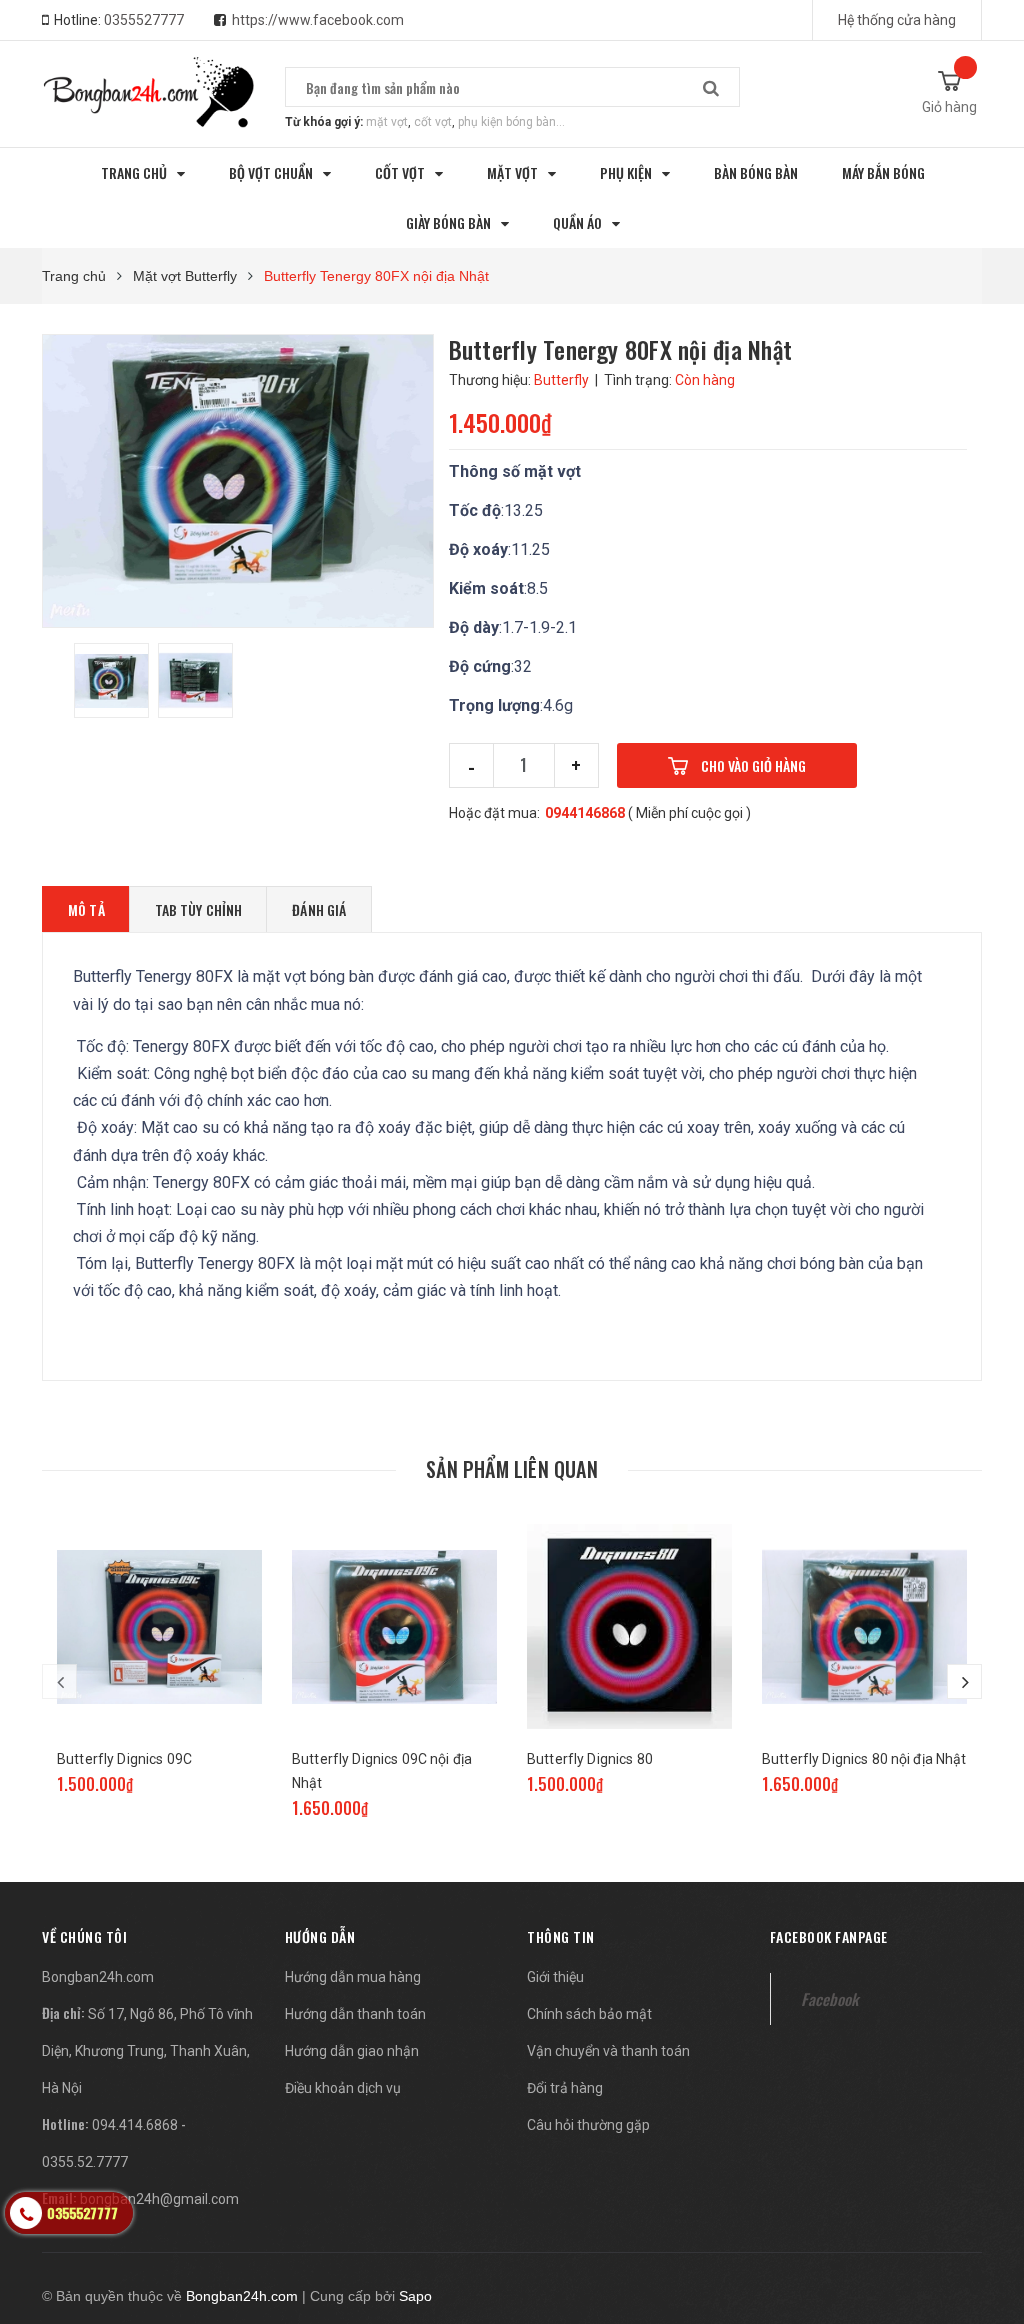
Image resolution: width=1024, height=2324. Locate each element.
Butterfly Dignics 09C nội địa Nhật (382, 1771)
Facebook (829, 1999)
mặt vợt (387, 122)
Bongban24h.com (98, 1977)
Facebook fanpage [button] (829, 1936)
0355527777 (144, 20)
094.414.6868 (135, 2125)
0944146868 (585, 813)
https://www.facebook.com (318, 20)
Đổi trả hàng (565, 2088)
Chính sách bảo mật (589, 2014)
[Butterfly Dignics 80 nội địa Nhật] (864, 1627)
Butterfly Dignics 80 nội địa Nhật (864, 1759)
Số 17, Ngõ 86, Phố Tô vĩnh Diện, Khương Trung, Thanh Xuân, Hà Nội (147, 2051)
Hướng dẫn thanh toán (355, 2014)
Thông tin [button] (561, 1936)
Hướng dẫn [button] (320, 1936)
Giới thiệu (555, 1977)
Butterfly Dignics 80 (590, 1759)
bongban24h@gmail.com (159, 2199)
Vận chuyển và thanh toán (608, 2051)
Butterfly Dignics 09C (124, 1759)
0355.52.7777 (85, 2162)
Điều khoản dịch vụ (343, 2088)
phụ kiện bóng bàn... (511, 122)
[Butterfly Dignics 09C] (159, 1627)
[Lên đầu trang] (979, 2204)
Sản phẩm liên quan (512, 1469)
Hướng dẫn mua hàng (353, 1977)
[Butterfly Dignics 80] (629, 1627)
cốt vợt (433, 122)
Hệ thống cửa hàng (897, 20)
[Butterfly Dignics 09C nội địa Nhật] (394, 1627)
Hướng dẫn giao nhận (352, 2051)
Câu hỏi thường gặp (588, 2125)
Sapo (415, 2296)
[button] (84, 1936)
